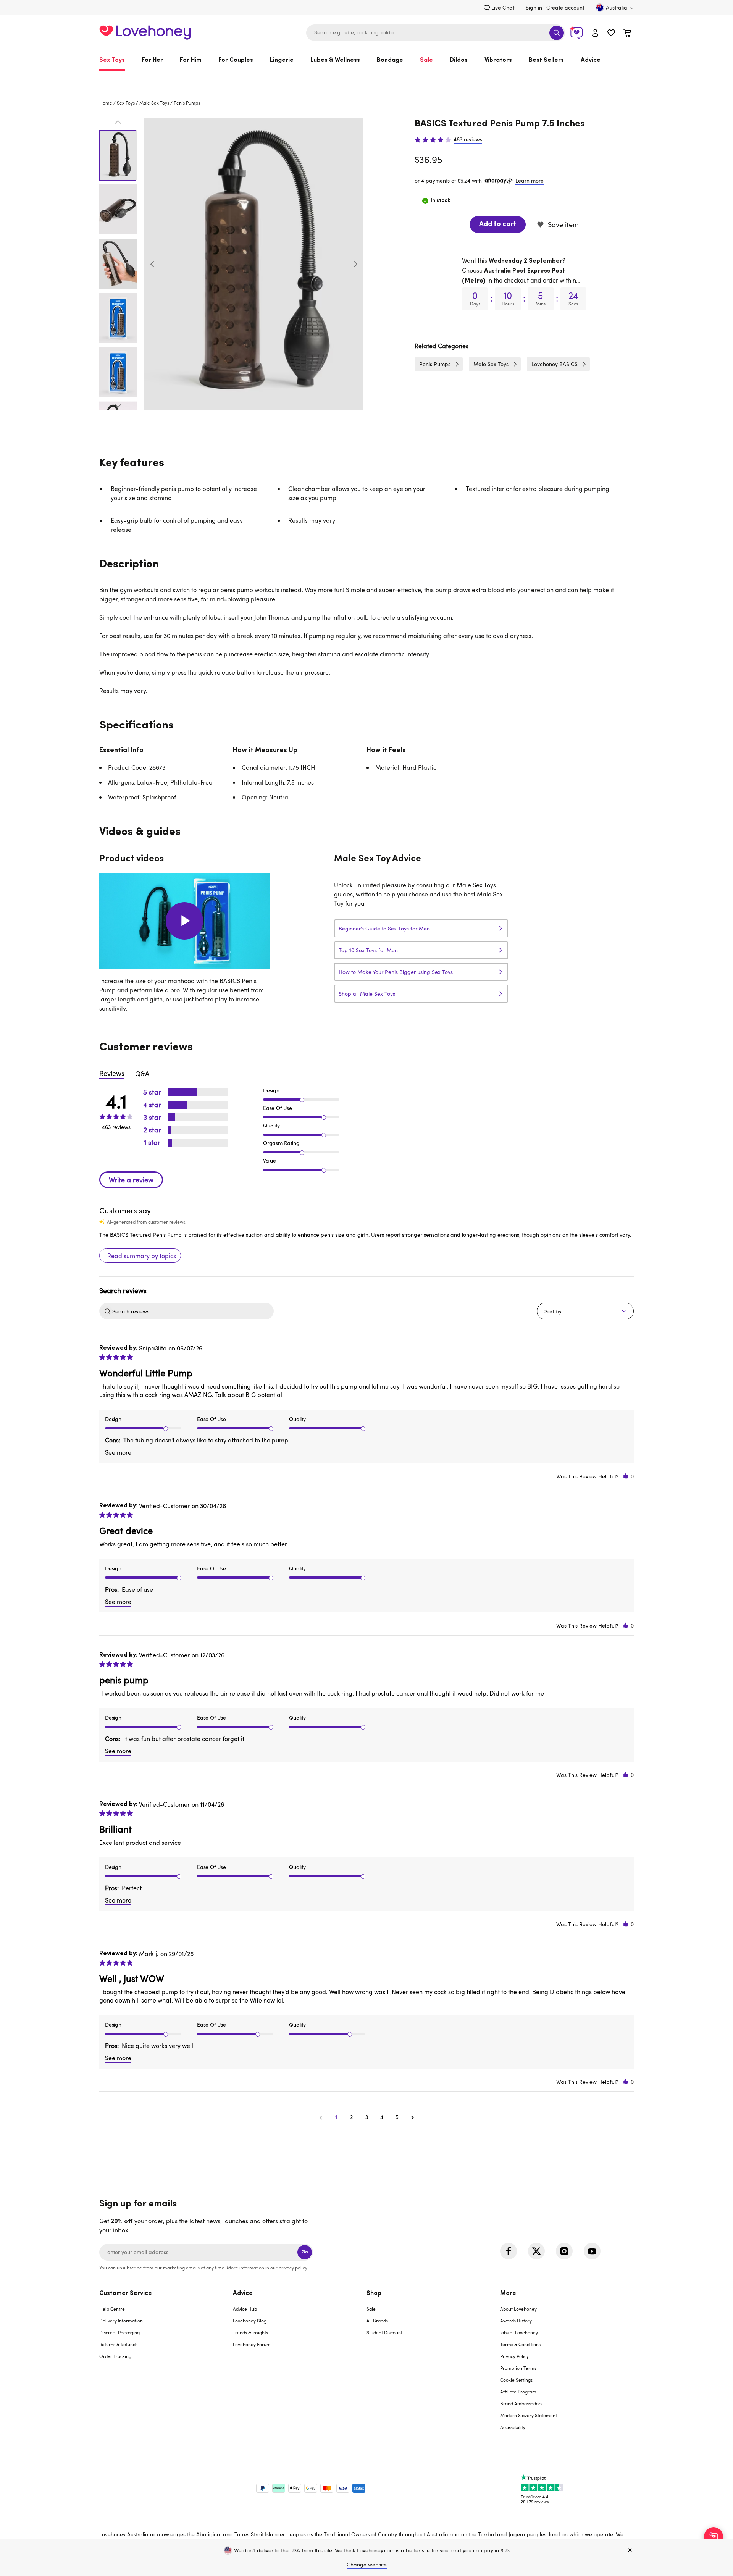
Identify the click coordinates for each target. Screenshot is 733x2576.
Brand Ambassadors (521, 2403)
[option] (254, 264)
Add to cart (498, 224)
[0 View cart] (627, 34)
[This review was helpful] (626, 1476)
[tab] (166, 2365)
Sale (426, 60)
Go (305, 2252)
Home (106, 103)
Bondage (390, 60)
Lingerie (282, 60)
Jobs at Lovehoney (519, 2332)
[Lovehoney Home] (145, 31)
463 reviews (468, 139)
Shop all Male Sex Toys (367, 994)
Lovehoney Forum (252, 2344)
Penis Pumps (187, 103)
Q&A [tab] (142, 1074)
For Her (152, 60)
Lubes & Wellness (335, 60)
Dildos (459, 60)
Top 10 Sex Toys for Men (368, 950)
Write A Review (131, 1180)
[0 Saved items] (611, 34)
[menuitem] (116, 60)
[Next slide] (355, 264)
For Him (191, 60)
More (508, 2293)
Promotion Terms (518, 2368)
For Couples (236, 60)
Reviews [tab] (112, 1073)
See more (118, 1452)
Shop (374, 2293)
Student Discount (384, 2332)
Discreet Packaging (119, 2332)
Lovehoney (367, 79)
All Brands (377, 2321)
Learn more (530, 180)
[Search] (557, 33)
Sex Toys (112, 60)
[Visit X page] (536, 2251)
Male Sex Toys (154, 103)
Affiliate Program (518, 2392)
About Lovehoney (518, 2309)
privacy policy (293, 2268)
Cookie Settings (516, 2380)
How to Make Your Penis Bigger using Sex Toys (396, 972)
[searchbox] (192, 1311)
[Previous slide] (152, 264)
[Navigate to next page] (412, 2117)
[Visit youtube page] (592, 2251)
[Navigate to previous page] (321, 2117)
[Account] (595, 33)
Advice (591, 60)
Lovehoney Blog (250, 2321)
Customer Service (126, 2293)
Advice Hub (245, 2309)
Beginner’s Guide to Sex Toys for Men (384, 928)
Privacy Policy (514, 2356)
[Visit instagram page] (564, 2251)
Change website (367, 2564)
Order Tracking (115, 2356)
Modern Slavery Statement (529, 2415)
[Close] (630, 2550)
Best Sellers (546, 60)
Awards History (516, 2321)
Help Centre (112, 2309)
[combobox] (436, 33)
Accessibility (513, 2427)
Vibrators (498, 60)
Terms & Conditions (520, 2344)
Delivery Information (121, 2321)
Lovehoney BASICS (555, 364)
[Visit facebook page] (509, 2251)
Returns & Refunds (118, 2344)
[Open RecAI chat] (714, 2537)
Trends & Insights (250, 2332)
